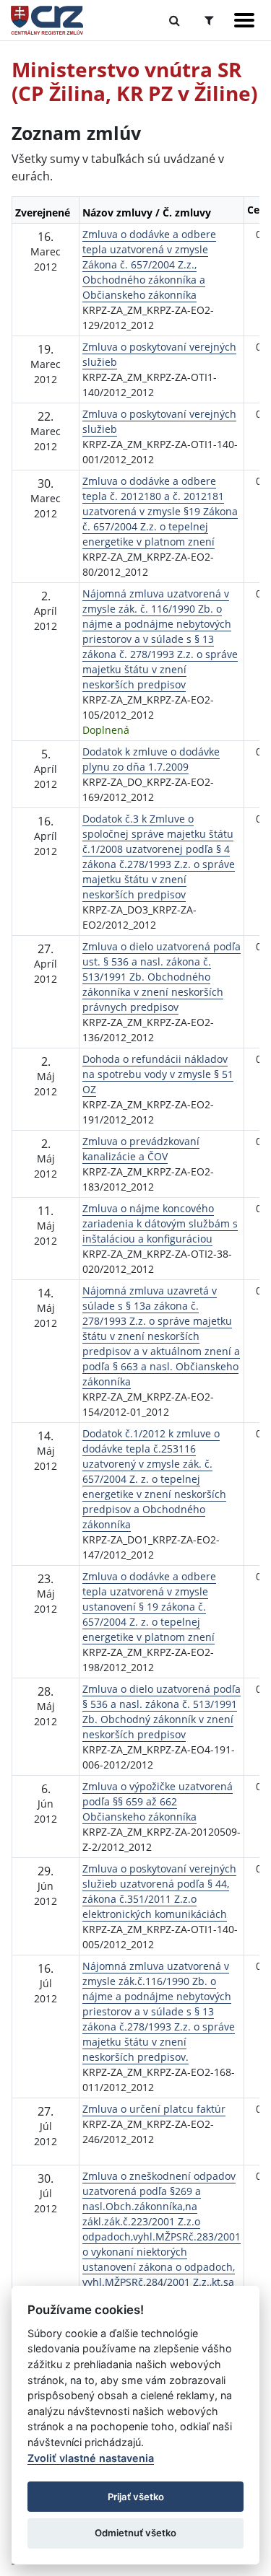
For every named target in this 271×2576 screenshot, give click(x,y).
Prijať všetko (136, 2497)
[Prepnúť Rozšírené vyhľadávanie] (209, 20)
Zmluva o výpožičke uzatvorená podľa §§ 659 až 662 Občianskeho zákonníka (158, 1801)
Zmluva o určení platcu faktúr (154, 2109)
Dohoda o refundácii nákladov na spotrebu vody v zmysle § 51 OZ (158, 1074)
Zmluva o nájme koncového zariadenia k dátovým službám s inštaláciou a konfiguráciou (160, 1223)
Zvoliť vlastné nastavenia (91, 2458)
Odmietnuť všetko (135, 2533)
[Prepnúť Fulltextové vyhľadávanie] (175, 20)
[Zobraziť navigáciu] (244, 20)
